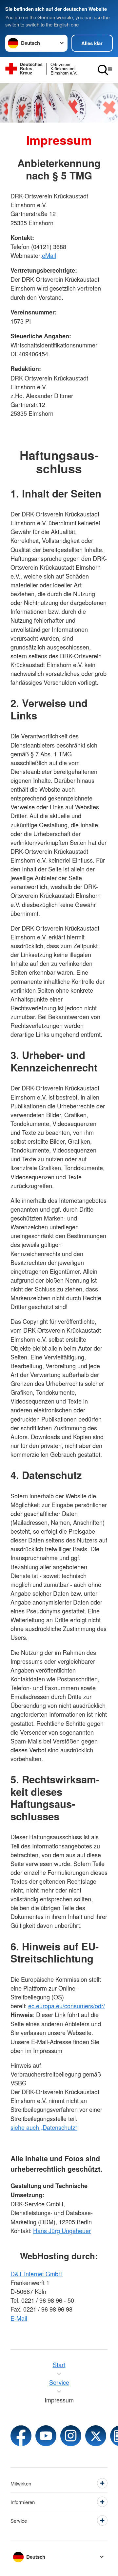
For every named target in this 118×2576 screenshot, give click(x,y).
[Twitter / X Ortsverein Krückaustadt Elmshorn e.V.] (96, 2436)
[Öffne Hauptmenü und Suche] (105, 70)
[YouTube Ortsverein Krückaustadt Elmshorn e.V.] (46, 2436)
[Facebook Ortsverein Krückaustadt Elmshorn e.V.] (21, 2436)
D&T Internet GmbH (37, 2274)
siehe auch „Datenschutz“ (44, 2127)
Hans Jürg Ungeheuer (62, 2231)
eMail (49, 255)
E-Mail (19, 2318)
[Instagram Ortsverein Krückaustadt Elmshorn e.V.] (71, 2436)
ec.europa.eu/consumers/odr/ (67, 2006)
